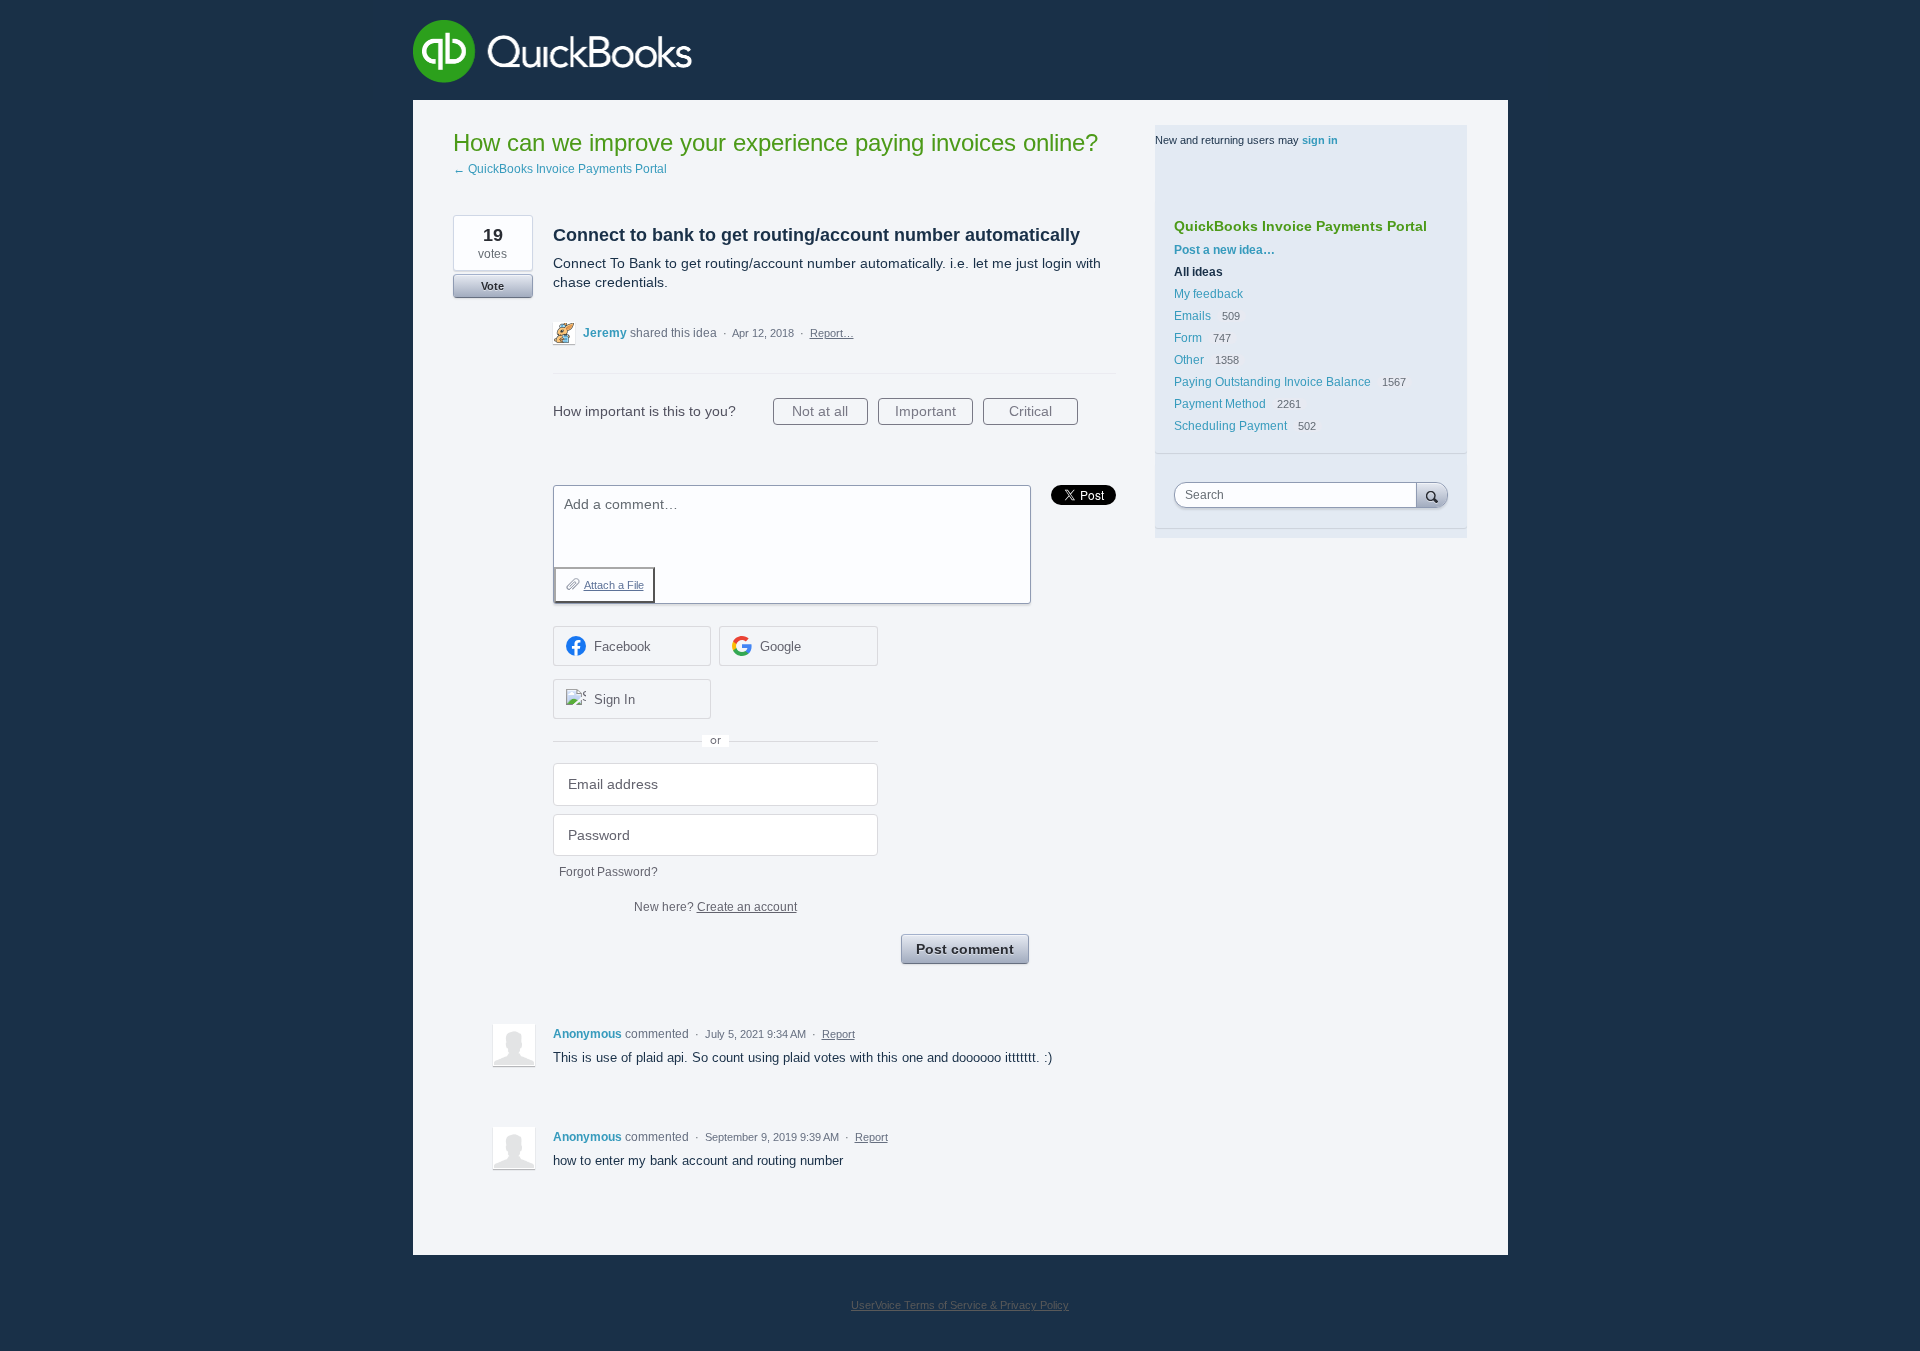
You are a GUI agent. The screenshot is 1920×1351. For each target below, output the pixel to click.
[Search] (1432, 494)
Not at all (830, 414)
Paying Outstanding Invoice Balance (1272, 382)
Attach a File (614, 585)
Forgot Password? (608, 872)
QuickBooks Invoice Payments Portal (1300, 226)
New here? (715, 907)
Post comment (965, 949)
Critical (1043, 414)
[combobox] (1300, 495)
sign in (1320, 140)
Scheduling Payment (1230, 426)
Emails (1192, 316)
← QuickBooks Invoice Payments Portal (560, 169)
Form (1189, 338)
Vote (492, 286)
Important (934, 414)
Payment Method (1220, 404)
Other (1189, 360)
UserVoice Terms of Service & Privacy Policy (960, 1305)
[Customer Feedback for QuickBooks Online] (698, 55)
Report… (832, 333)
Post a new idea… (1224, 250)
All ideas (1198, 272)
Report (838, 1034)
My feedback (1208, 294)
